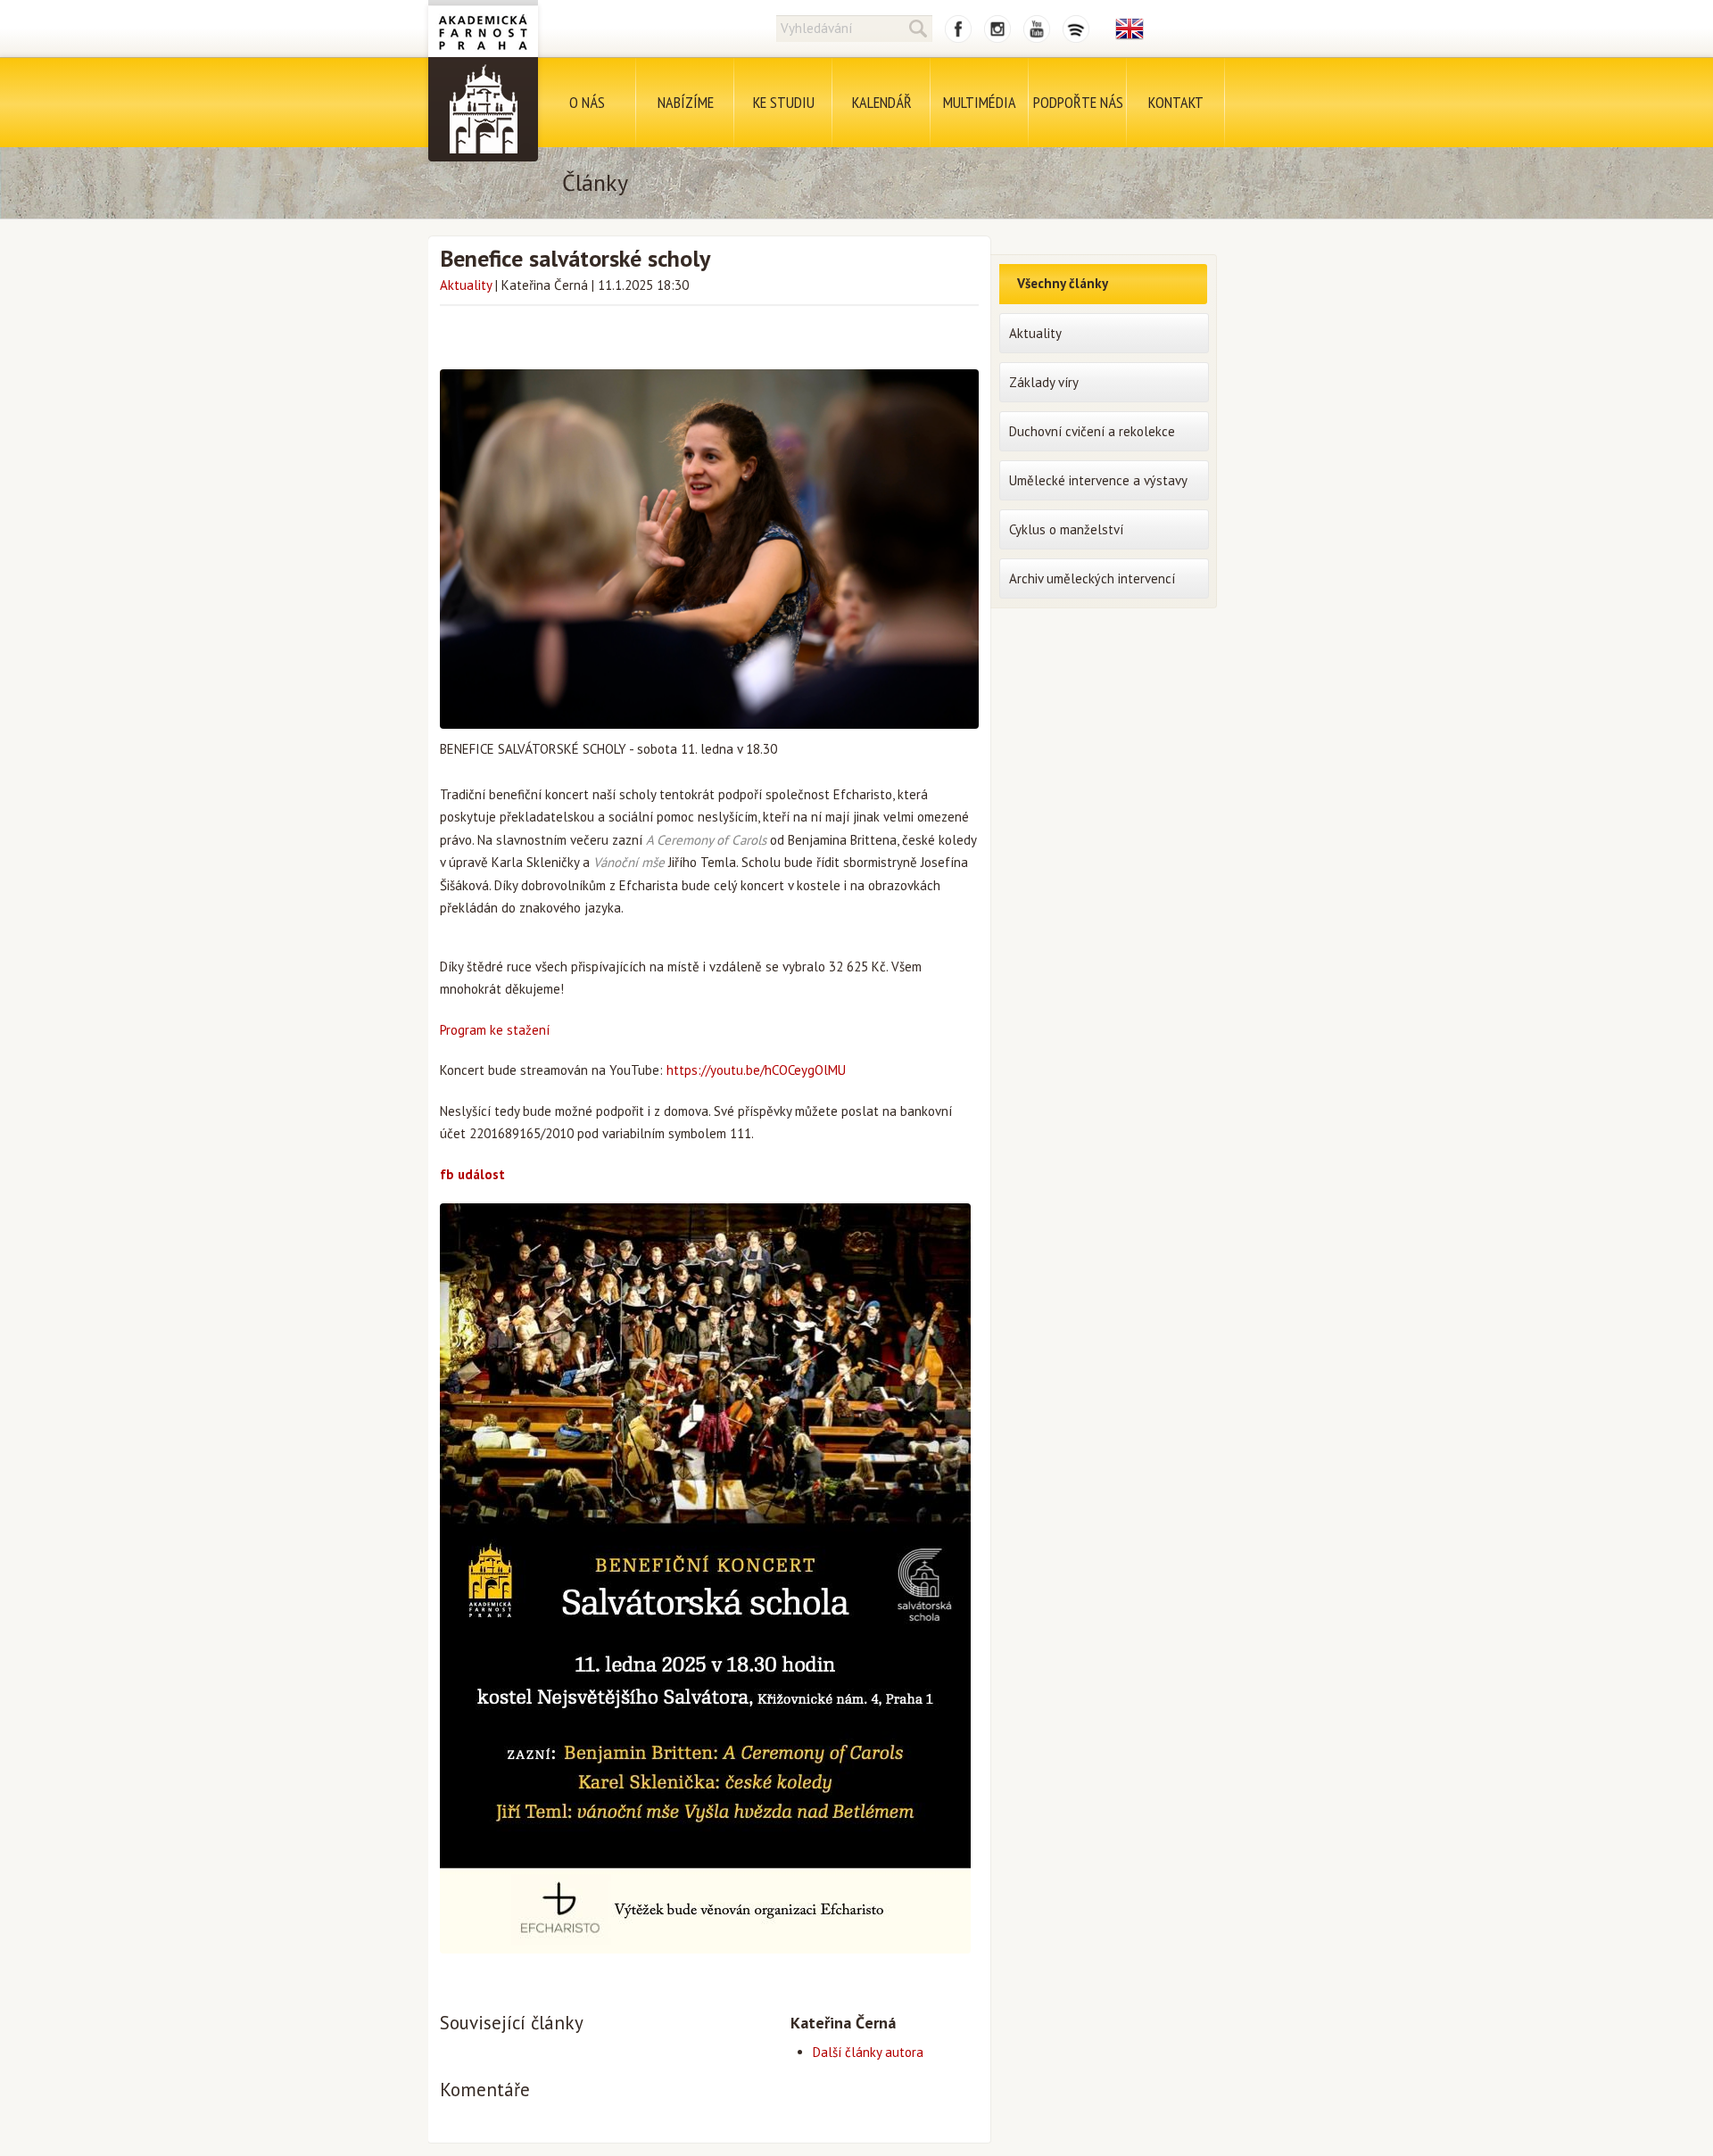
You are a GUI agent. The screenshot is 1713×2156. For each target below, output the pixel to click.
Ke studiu (784, 102)
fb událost (472, 1174)
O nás (587, 102)
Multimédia (980, 102)
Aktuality (466, 285)
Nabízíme (686, 102)
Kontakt (1176, 102)
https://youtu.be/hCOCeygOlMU (756, 1070)
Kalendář (882, 102)
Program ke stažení (495, 1030)
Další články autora (868, 2052)
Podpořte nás (1078, 102)
